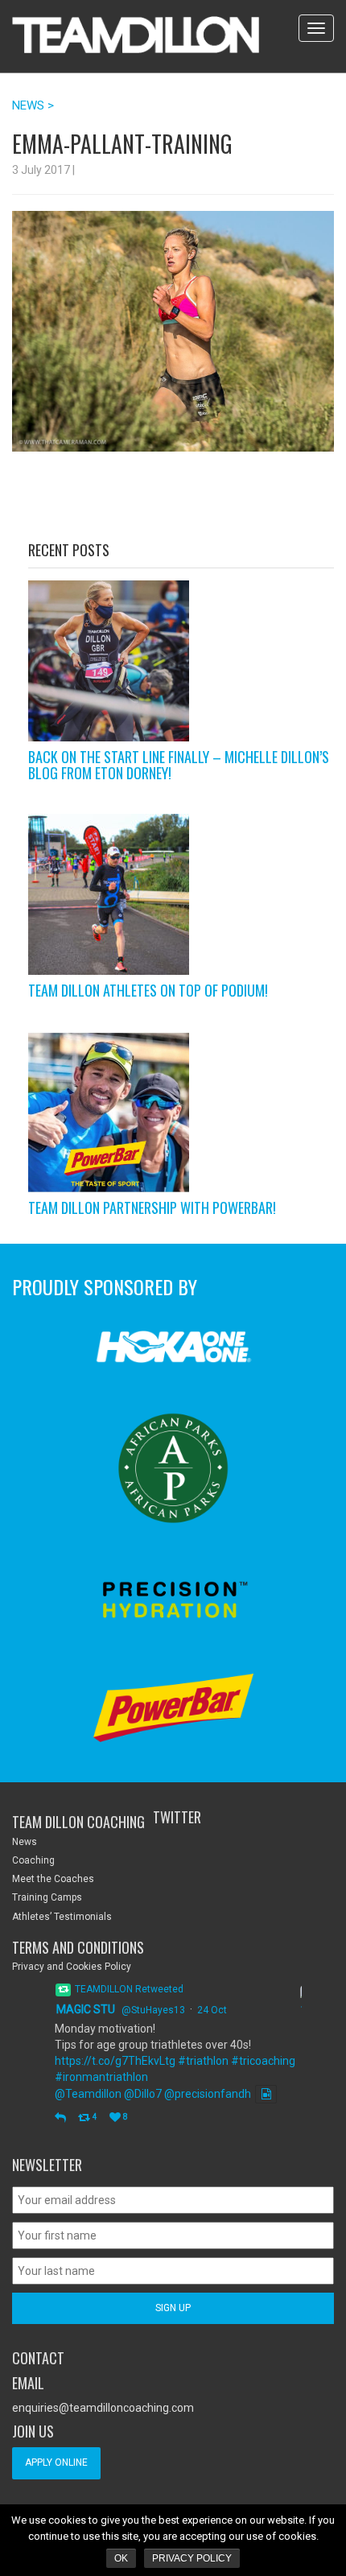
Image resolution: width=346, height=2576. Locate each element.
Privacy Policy (192, 2558)
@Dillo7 (143, 2094)
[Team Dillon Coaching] (136, 36)
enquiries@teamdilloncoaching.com (103, 2408)
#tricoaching (263, 2061)
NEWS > (33, 105)
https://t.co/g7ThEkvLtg (115, 2061)
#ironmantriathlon (101, 2077)
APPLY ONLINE (56, 2462)
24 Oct (212, 2010)
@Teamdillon (88, 2094)
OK (121, 2558)
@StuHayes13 (153, 2010)
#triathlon (203, 2061)
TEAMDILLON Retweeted (129, 1989)
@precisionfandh (208, 2094)
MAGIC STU (86, 2009)
